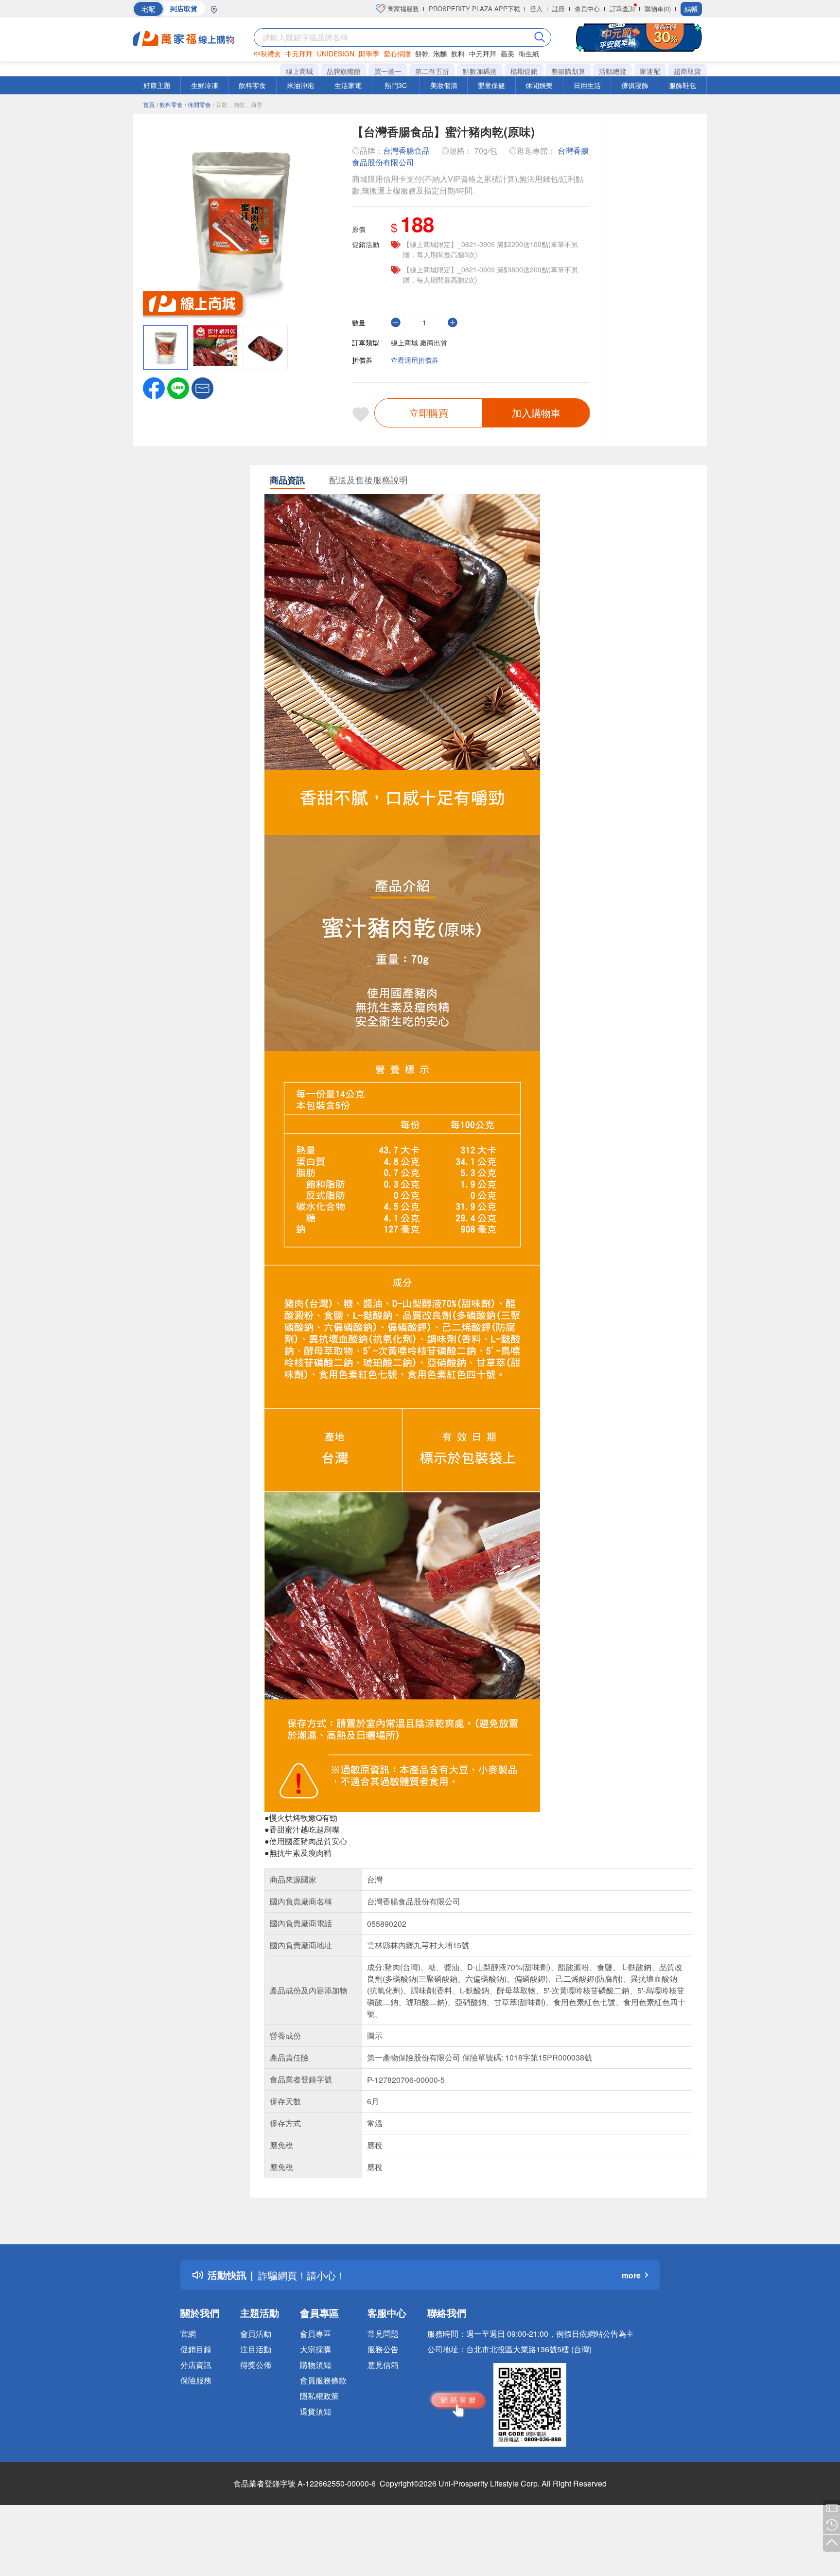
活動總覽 (612, 71)
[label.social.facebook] (154, 387)
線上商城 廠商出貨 (419, 342)
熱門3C (396, 85)
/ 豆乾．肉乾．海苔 (238, 104)
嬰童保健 (491, 85)
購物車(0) (658, 9)
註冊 (559, 9)
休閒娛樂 (539, 85)
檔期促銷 (524, 71)
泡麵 (440, 53)
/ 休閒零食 (198, 104)
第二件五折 (432, 71)
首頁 (149, 104)
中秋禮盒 (267, 53)
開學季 (369, 53)
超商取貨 (687, 71)
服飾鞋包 (682, 85)
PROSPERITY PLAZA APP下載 (474, 9)
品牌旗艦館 (344, 71)
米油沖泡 (300, 85)
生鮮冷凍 (205, 85)
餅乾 (422, 53)
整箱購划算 (568, 71)
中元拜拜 (299, 53)
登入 (536, 9)
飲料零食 (252, 85)
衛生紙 (529, 53)
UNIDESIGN (336, 53)
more (631, 2275)
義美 (507, 53)
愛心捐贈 (397, 53)
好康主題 (157, 85)
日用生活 (587, 85)
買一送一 (388, 71)
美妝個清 (444, 85)
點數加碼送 (480, 71)
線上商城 (299, 71)
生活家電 (348, 85)
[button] (202, 387)
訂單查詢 (622, 9)
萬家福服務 (402, 9)
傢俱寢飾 (635, 85)
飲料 (458, 53)
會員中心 (587, 9)
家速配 (650, 71)
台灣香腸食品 (406, 151)
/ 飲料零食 (170, 104)
